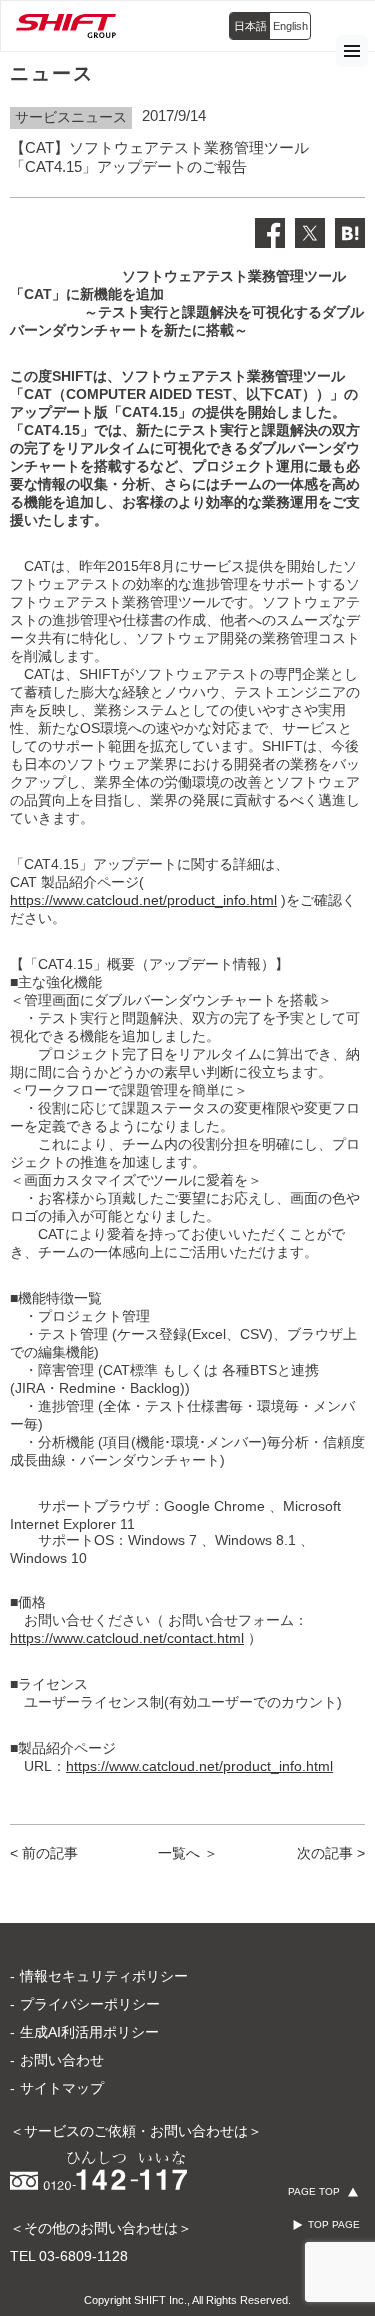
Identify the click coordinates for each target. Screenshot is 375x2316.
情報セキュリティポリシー (104, 1976)
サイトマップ (62, 2088)
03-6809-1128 (83, 2256)
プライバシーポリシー (90, 2004)
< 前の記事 (44, 1853)
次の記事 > (331, 1853)
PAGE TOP (314, 2191)
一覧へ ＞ (188, 1853)
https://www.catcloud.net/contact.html (127, 1638)
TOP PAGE (334, 2224)
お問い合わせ (62, 2060)
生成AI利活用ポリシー (89, 2032)
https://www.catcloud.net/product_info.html (143, 900)
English (290, 26)
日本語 (250, 26)
